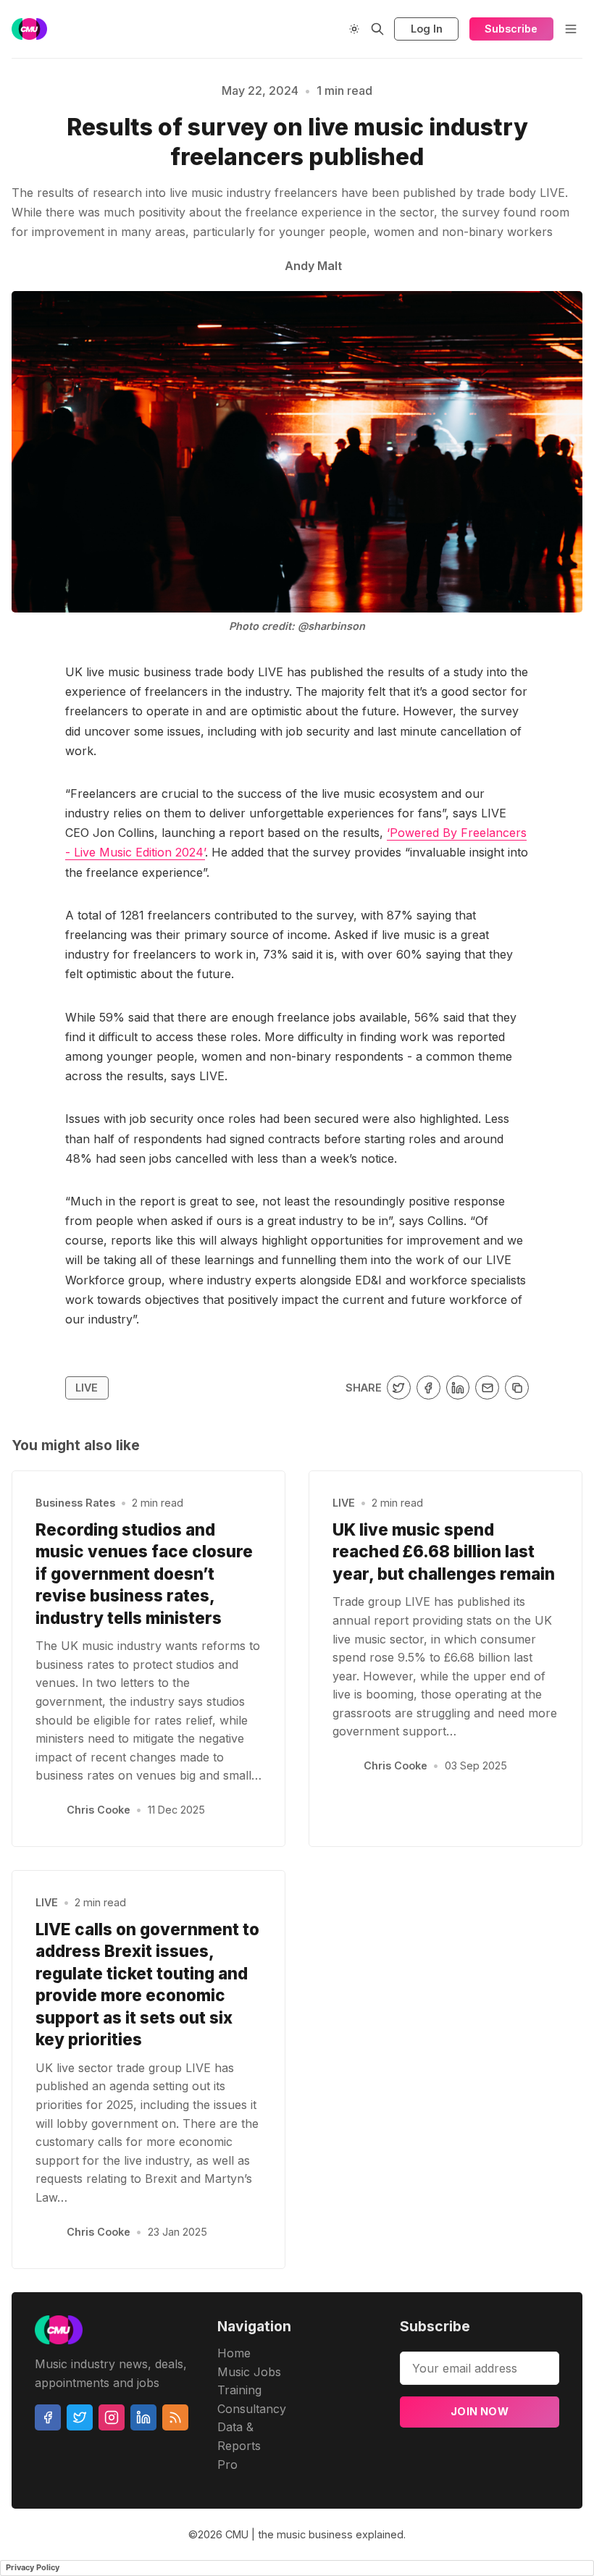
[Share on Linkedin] (458, 1388)
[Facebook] (48, 2417)
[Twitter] (80, 2417)
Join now (480, 2411)
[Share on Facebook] (428, 1388)
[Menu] (571, 29)
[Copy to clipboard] (517, 1388)
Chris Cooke (99, 1810)
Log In (427, 29)
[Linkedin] (143, 2417)
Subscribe (511, 29)
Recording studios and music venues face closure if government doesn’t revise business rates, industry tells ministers (144, 1574)
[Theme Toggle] (354, 29)
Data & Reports (239, 2436)
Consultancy (252, 2409)
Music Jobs (249, 2372)
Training (239, 2390)
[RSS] (175, 2417)
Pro (227, 2465)
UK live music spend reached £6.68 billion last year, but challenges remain (444, 1552)
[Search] (377, 29)
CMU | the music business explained (314, 2534)
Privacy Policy (33, 2567)
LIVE (87, 1388)
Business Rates (75, 1503)
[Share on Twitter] (399, 1388)
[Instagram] (112, 2417)
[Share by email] (487, 1388)
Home (234, 2353)
